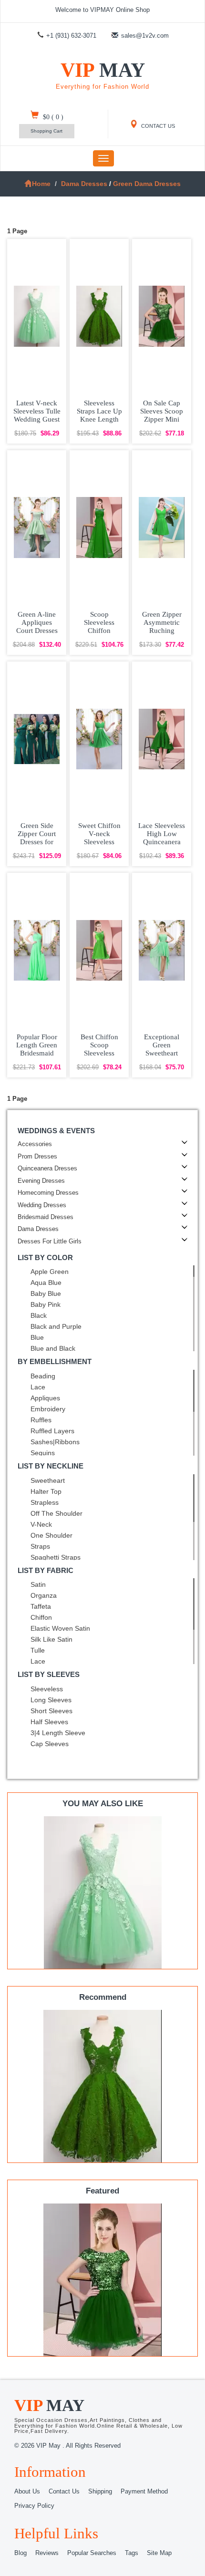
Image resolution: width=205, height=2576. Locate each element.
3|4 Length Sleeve (58, 1733)
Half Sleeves (49, 1722)
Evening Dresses (41, 1181)
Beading (43, 1376)
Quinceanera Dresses (47, 1169)
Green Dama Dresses (147, 184)
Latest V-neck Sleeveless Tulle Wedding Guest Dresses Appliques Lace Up (37, 423)
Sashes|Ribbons (55, 1442)
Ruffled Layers (52, 1431)
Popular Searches (92, 2553)
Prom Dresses (37, 1157)
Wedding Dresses (42, 1205)
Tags (132, 2553)
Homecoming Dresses (48, 1193)
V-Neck (41, 1524)
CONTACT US (157, 126)
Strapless (45, 1502)
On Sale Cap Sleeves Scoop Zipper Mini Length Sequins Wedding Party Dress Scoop (162, 423)
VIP (102, 75)
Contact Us (64, 2492)
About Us (27, 2492)
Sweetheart (48, 1480)
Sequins (43, 1453)
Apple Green (50, 1272)
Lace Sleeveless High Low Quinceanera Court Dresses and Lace (162, 842)
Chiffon (41, 1617)
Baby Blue (46, 1293)
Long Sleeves (51, 1700)
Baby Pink (46, 1304)
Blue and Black (53, 1348)
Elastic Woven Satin (60, 1628)
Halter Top (46, 1491)
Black (39, 1315)
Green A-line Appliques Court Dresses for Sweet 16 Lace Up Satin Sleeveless (37, 634)
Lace (38, 1387)
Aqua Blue (46, 1283)
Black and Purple (56, 1326)
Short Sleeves (51, 1711)
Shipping (100, 2492)
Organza (44, 1595)
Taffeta (41, 1606)
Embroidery (48, 1409)
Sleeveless (47, 1689)
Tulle (38, 1650)
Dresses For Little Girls (50, 1241)
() (53, 117)
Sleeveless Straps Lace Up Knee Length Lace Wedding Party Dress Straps (99, 423)
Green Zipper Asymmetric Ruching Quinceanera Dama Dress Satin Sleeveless (162, 634)
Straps (40, 1546)
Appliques (45, 1398)
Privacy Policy (34, 2506)
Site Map (159, 2553)
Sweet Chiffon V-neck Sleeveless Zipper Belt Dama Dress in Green (99, 846)
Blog (20, 2553)
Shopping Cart (46, 131)
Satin (38, 1584)
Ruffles (41, 1420)
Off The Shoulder (56, 1513)
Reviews (47, 2553)
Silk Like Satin (51, 1639)
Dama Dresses (84, 184)
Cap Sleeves (50, 1744)
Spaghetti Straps (56, 1557)
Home (41, 184)
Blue (37, 1337)
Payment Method (144, 2492)
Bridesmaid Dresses (46, 1217)
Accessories (35, 1144)
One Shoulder (51, 1535)
